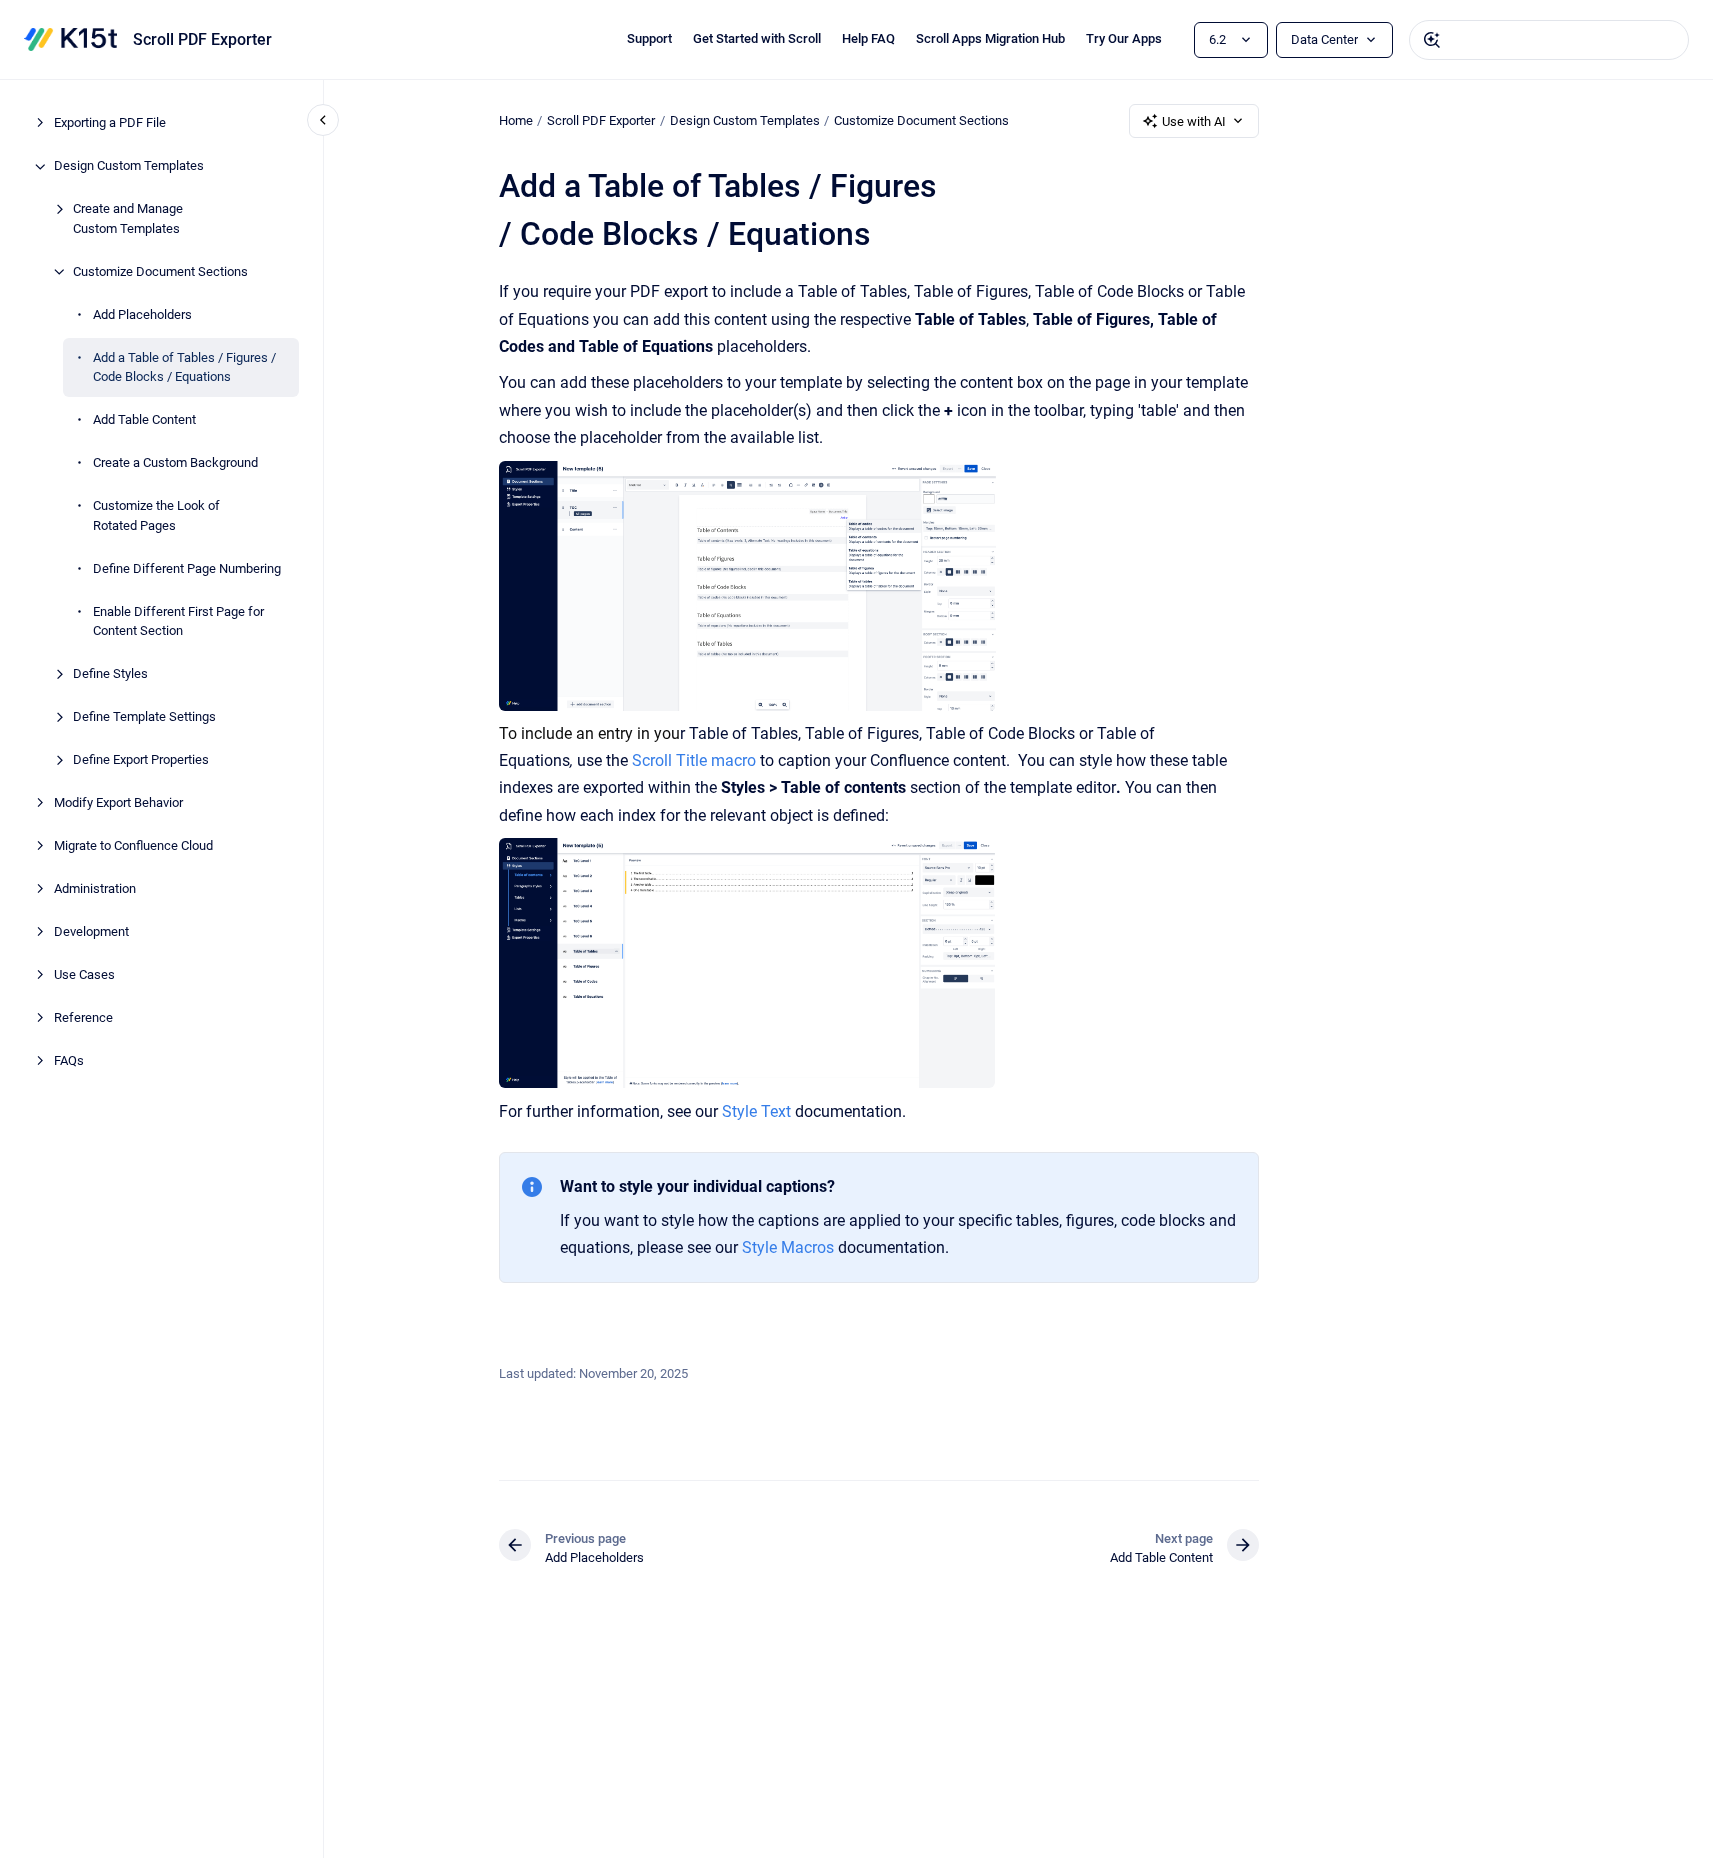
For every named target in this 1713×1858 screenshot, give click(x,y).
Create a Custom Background (175, 463)
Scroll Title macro (694, 760)
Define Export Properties (141, 760)
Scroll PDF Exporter (202, 39)
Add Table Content (144, 420)
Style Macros (788, 1247)
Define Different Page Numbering (187, 568)
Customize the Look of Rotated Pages (156, 516)
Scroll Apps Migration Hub (990, 38)
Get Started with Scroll (757, 38)
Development (91, 932)
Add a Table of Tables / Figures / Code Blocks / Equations (184, 367)
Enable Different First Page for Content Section (178, 621)
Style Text (756, 1111)
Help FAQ (868, 38)
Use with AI (1194, 121)
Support (649, 38)
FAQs (69, 1061)
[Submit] (1432, 40)
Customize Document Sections (160, 271)
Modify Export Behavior (118, 803)
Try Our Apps (1124, 38)
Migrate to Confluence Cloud (133, 846)
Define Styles (110, 674)
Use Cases (84, 975)
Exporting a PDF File (110, 123)
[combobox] (1549, 40)
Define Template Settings (144, 717)
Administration (95, 889)
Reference (83, 1018)
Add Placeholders (142, 314)
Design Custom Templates (129, 166)
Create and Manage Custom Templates (128, 219)
